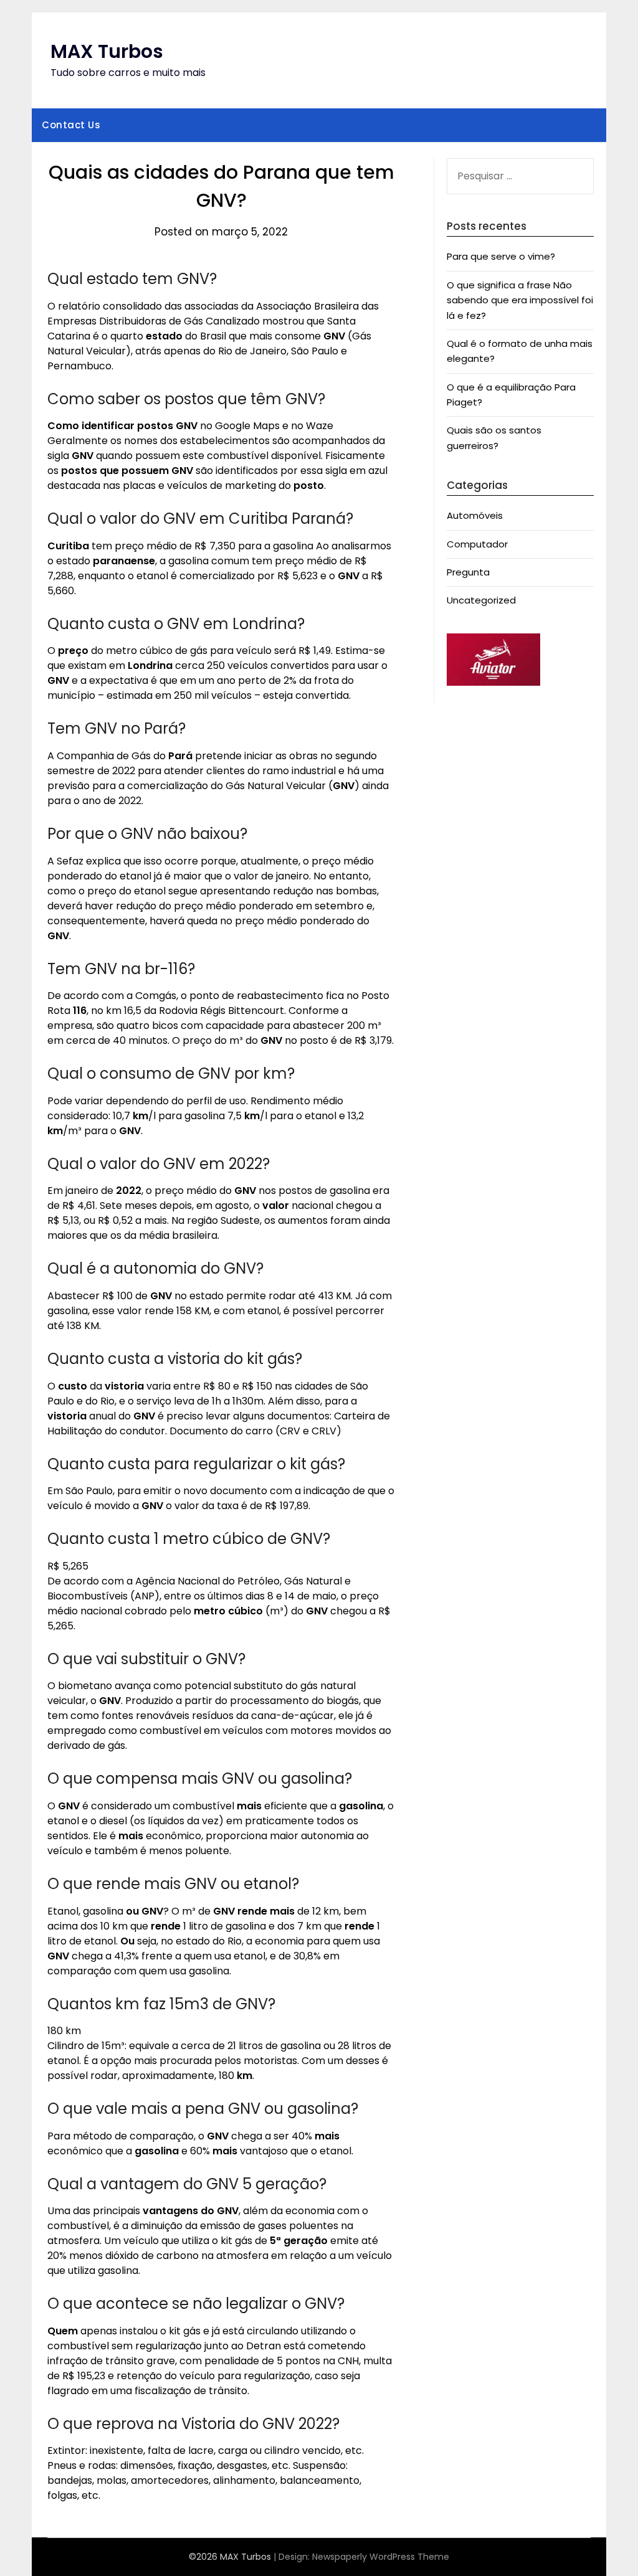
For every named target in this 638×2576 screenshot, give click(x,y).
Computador (477, 544)
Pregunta (468, 572)
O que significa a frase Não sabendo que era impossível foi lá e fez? (520, 300)
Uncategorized (481, 600)
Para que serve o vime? (501, 256)
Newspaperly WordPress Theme (381, 2557)
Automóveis (475, 515)
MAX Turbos (107, 51)
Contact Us (71, 125)
